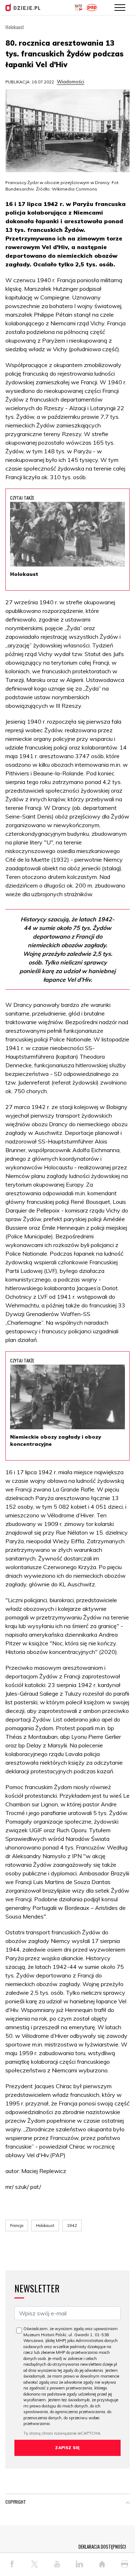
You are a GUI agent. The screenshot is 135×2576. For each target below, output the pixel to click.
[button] (128, 2503)
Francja (17, 2226)
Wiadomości (71, 82)
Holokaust (45, 2226)
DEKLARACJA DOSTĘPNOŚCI (102, 2547)
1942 (72, 2226)
